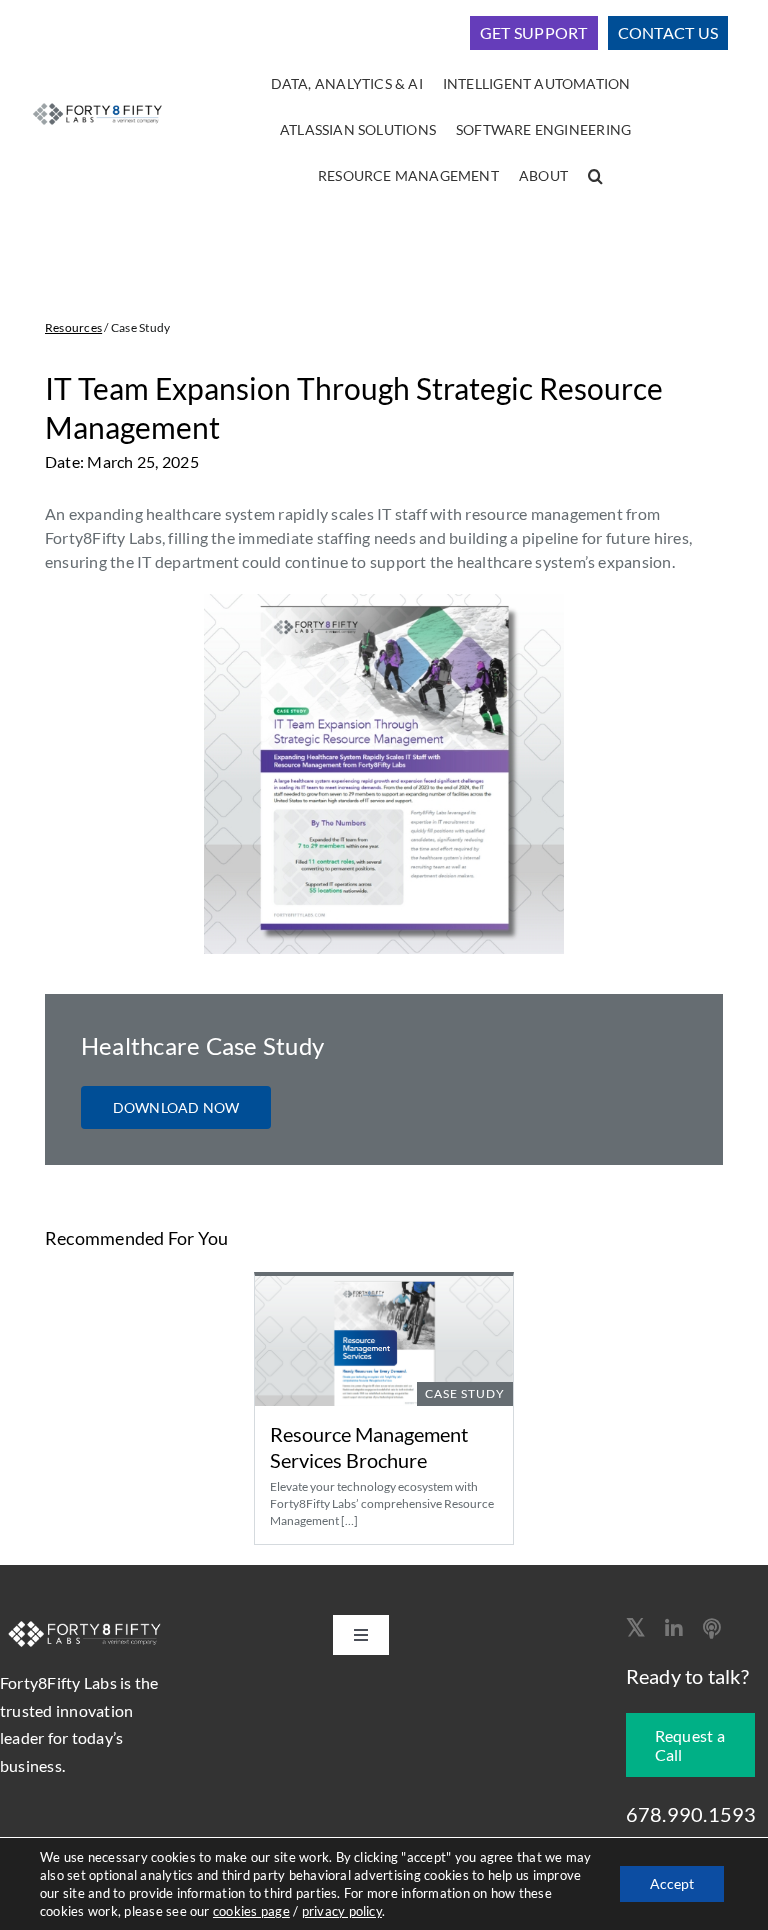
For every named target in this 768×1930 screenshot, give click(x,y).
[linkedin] (674, 1629)
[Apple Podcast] (712, 1629)
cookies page (251, 1911)
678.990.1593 (691, 1814)
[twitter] (635, 1627)
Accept (672, 1883)
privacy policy (342, 1911)
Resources (73, 327)
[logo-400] (97, 105)
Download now (176, 1107)
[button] (595, 177)
